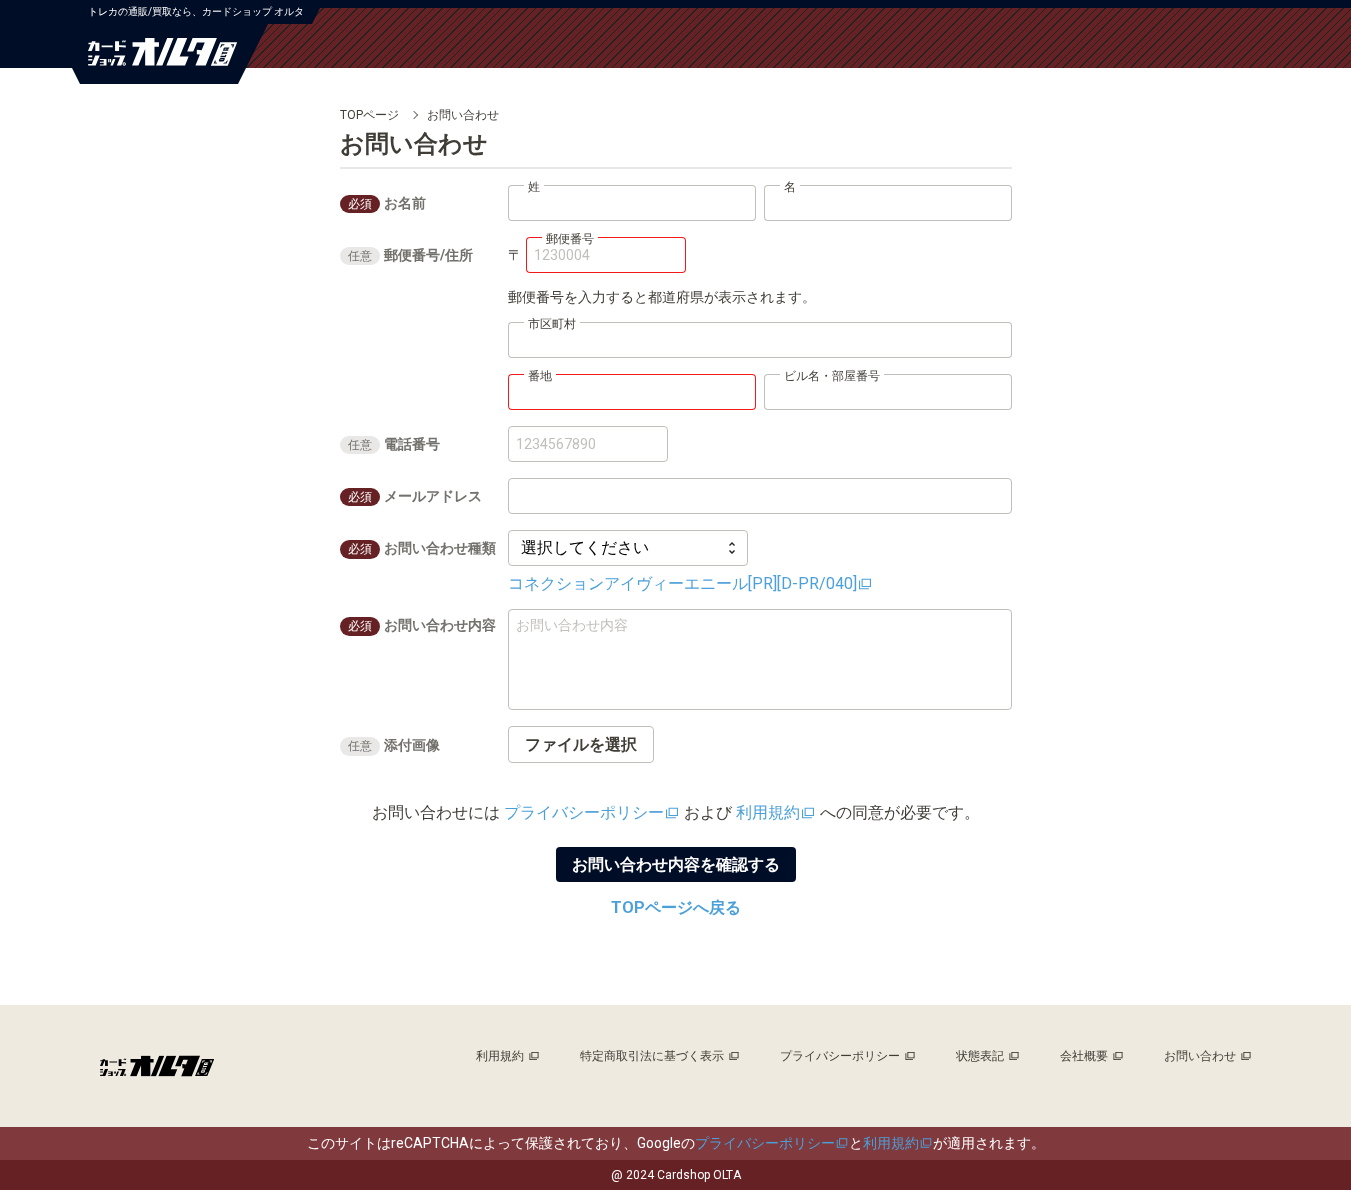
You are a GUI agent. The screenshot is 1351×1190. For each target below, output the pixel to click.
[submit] (676, 864)
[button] (581, 744)
